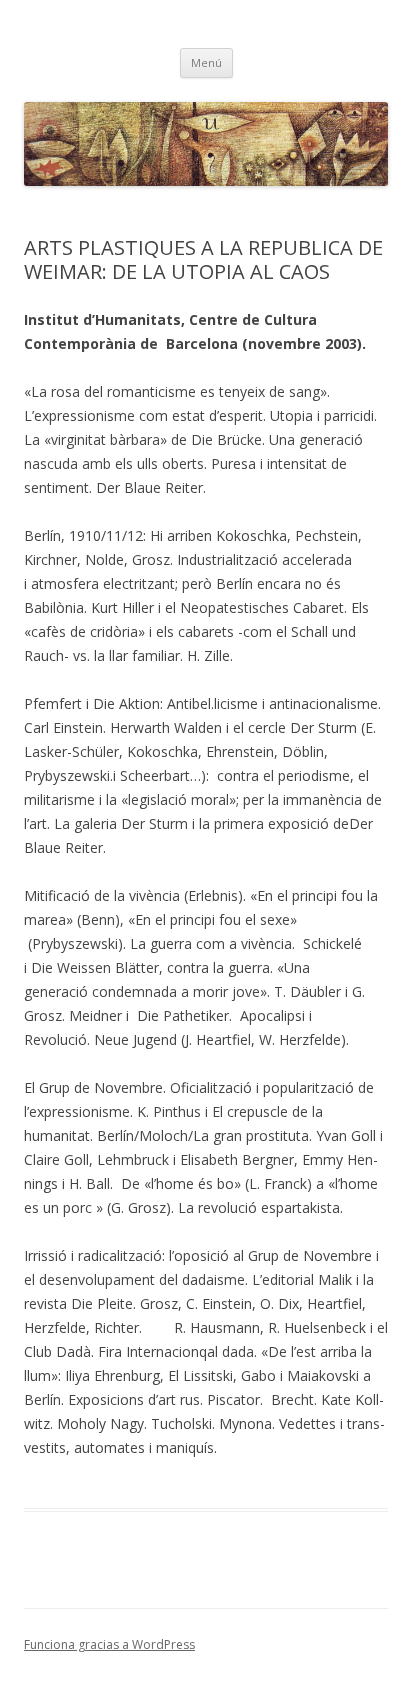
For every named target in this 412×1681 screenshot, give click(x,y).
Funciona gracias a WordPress (109, 1644)
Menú (206, 62)
